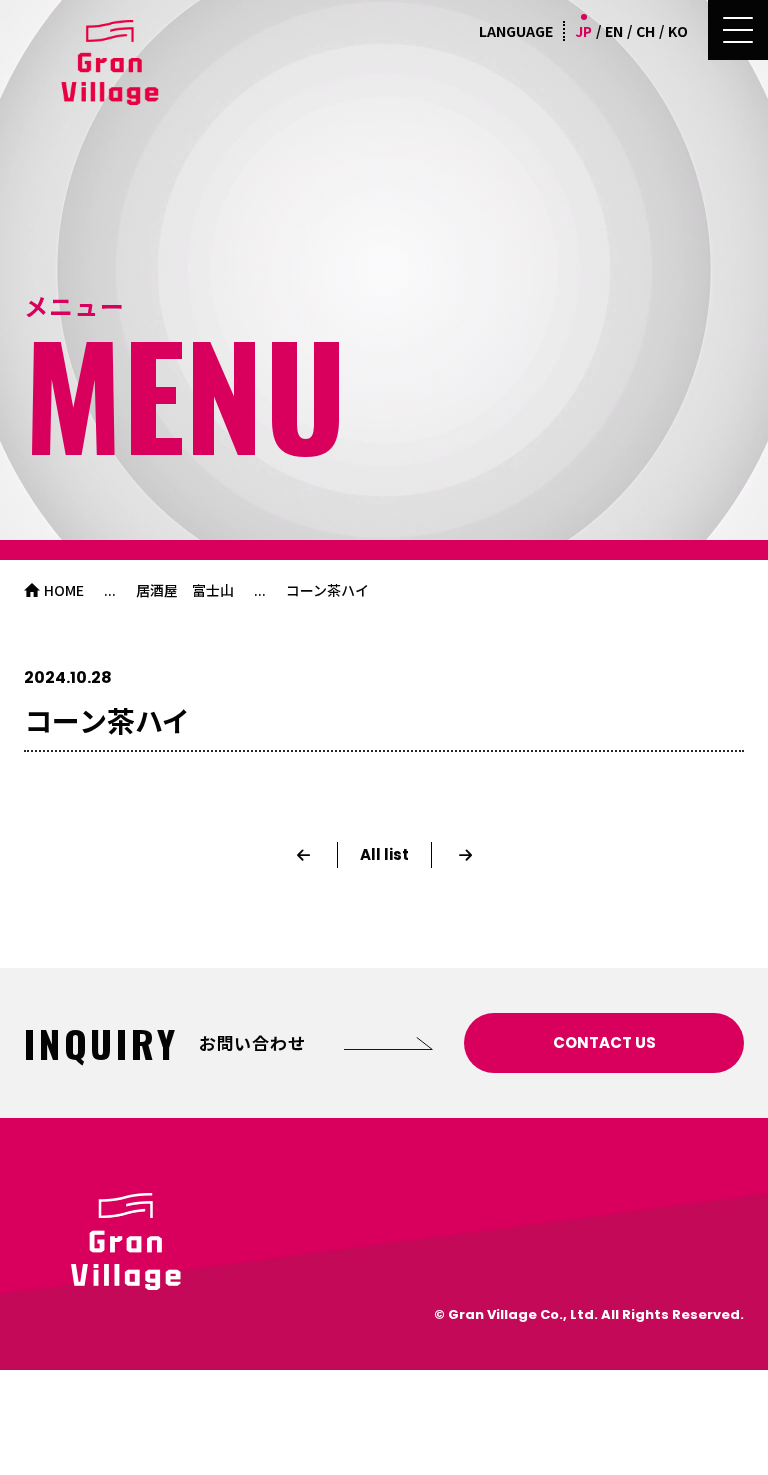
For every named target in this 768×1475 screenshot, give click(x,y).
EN (614, 31)
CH (645, 31)
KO (678, 31)
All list (384, 854)
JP (583, 31)
